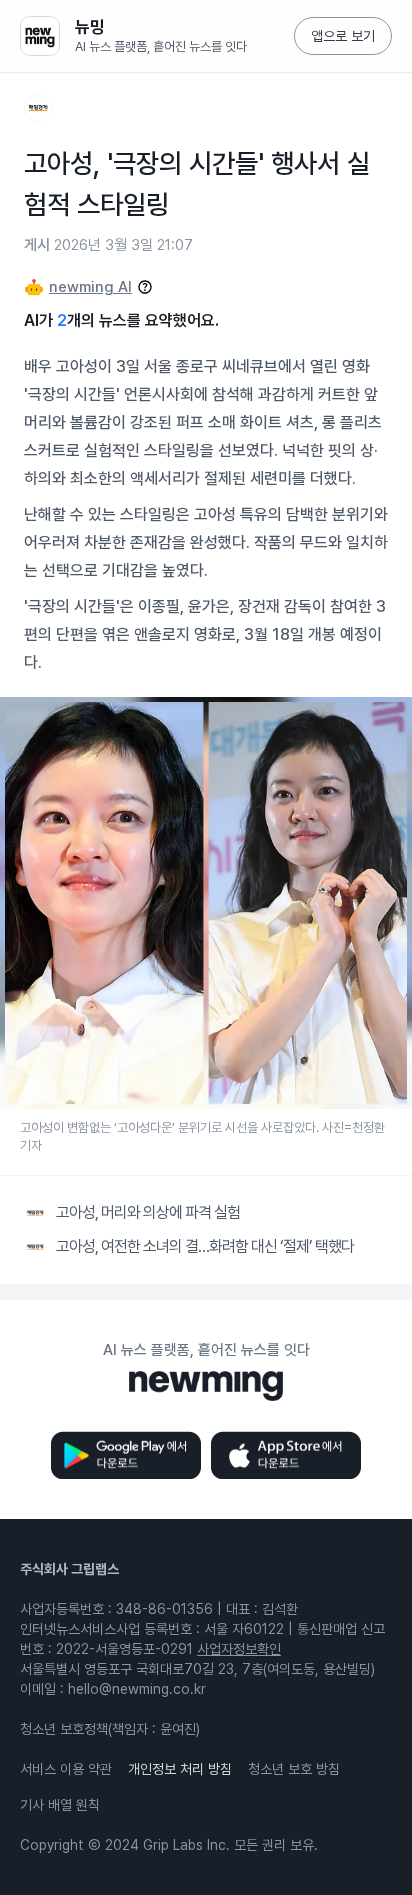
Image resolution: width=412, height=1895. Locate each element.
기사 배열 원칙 (60, 1805)
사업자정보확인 (239, 1649)
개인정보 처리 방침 (180, 1769)
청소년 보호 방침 (294, 1769)
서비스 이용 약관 (66, 1769)
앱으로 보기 (343, 36)
